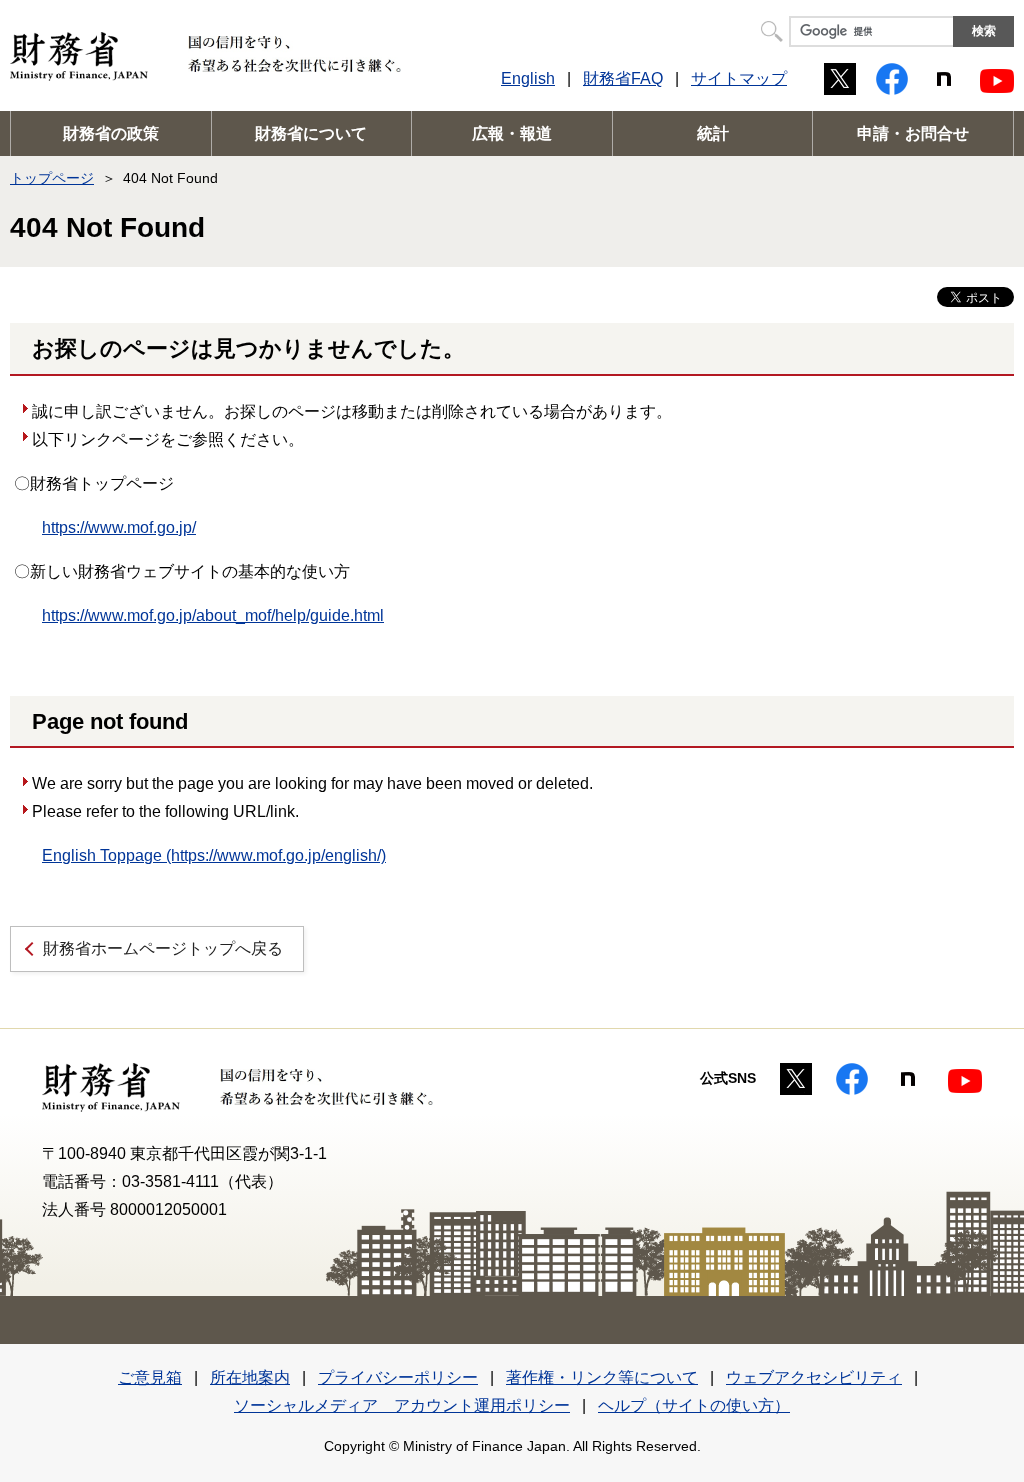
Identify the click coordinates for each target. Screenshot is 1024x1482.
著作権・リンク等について (602, 1377)
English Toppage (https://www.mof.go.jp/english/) (214, 855)
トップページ (52, 178)
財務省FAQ (623, 78)
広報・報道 (512, 133)
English (528, 78)
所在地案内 (250, 1377)
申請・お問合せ (913, 133)
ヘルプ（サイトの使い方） (694, 1405)
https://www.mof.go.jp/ (119, 527)
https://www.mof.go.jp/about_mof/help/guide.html (213, 615)
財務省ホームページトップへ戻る (163, 948)
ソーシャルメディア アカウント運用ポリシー (402, 1405)
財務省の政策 (111, 133)
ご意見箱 (150, 1377)
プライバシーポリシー (398, 1377)
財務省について (311, 133)
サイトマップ (739, 78)
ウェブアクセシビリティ (814, 1377)
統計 (713, 133)
